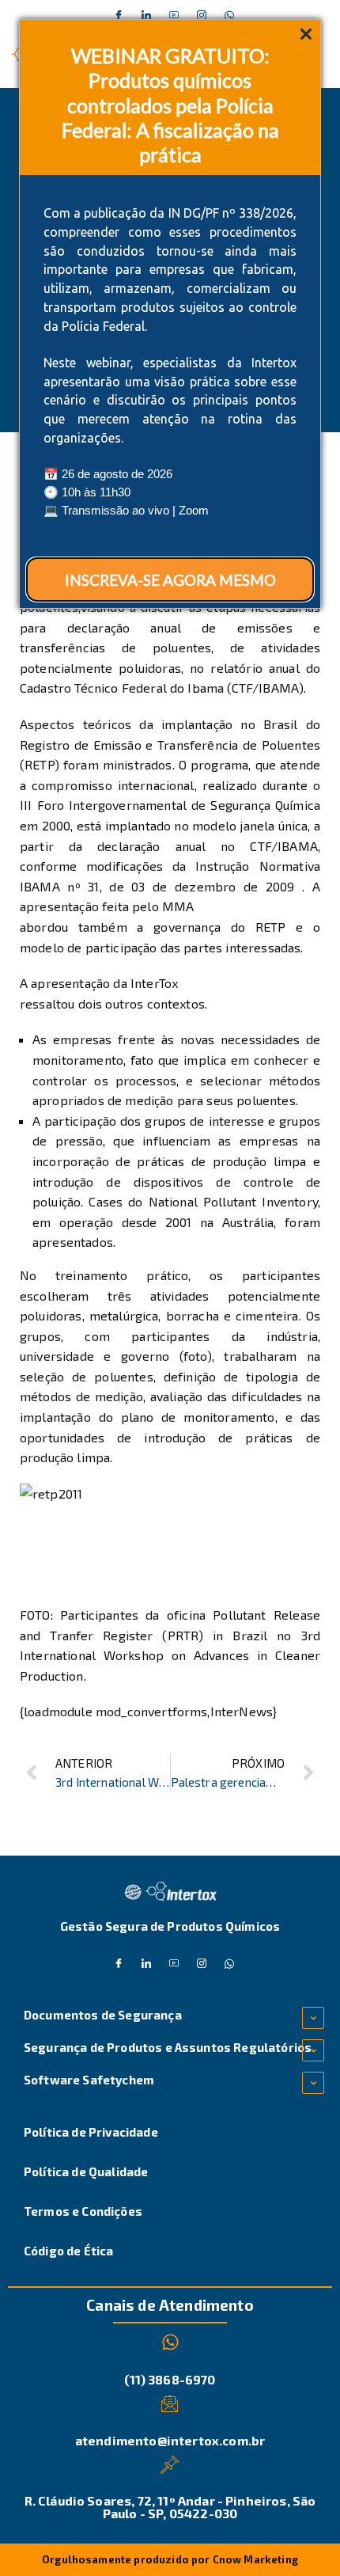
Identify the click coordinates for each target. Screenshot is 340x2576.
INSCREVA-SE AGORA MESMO (170, 580)
